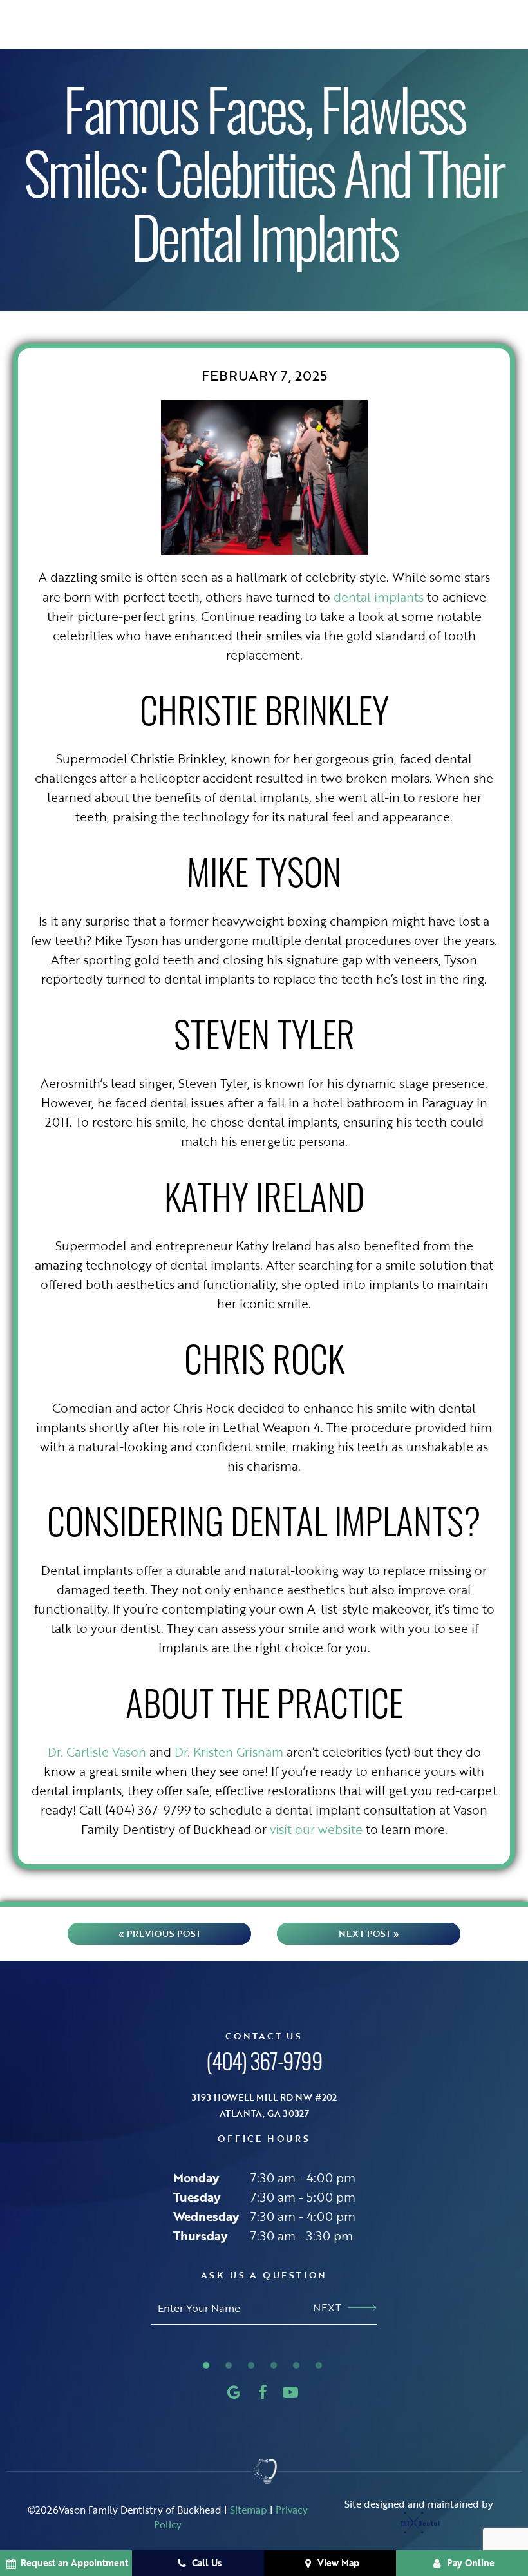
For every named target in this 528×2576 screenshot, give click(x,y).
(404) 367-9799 (264, 2065)
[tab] (206, 2364)
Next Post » (369, 1933)
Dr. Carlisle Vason (97, 1752)
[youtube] (290, 2392)
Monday (196, 2178)
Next (327, 2307)
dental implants (379, 597)
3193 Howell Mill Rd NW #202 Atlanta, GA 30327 (264, 2105)
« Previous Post (160, 1933)
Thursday (200, 2236)
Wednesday (206, 2216)
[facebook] (263, 2392)
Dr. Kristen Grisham (229, 1752)
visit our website (316, 1829)
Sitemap (249, 2510)
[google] (234, 2392)
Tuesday (197, 2197)
